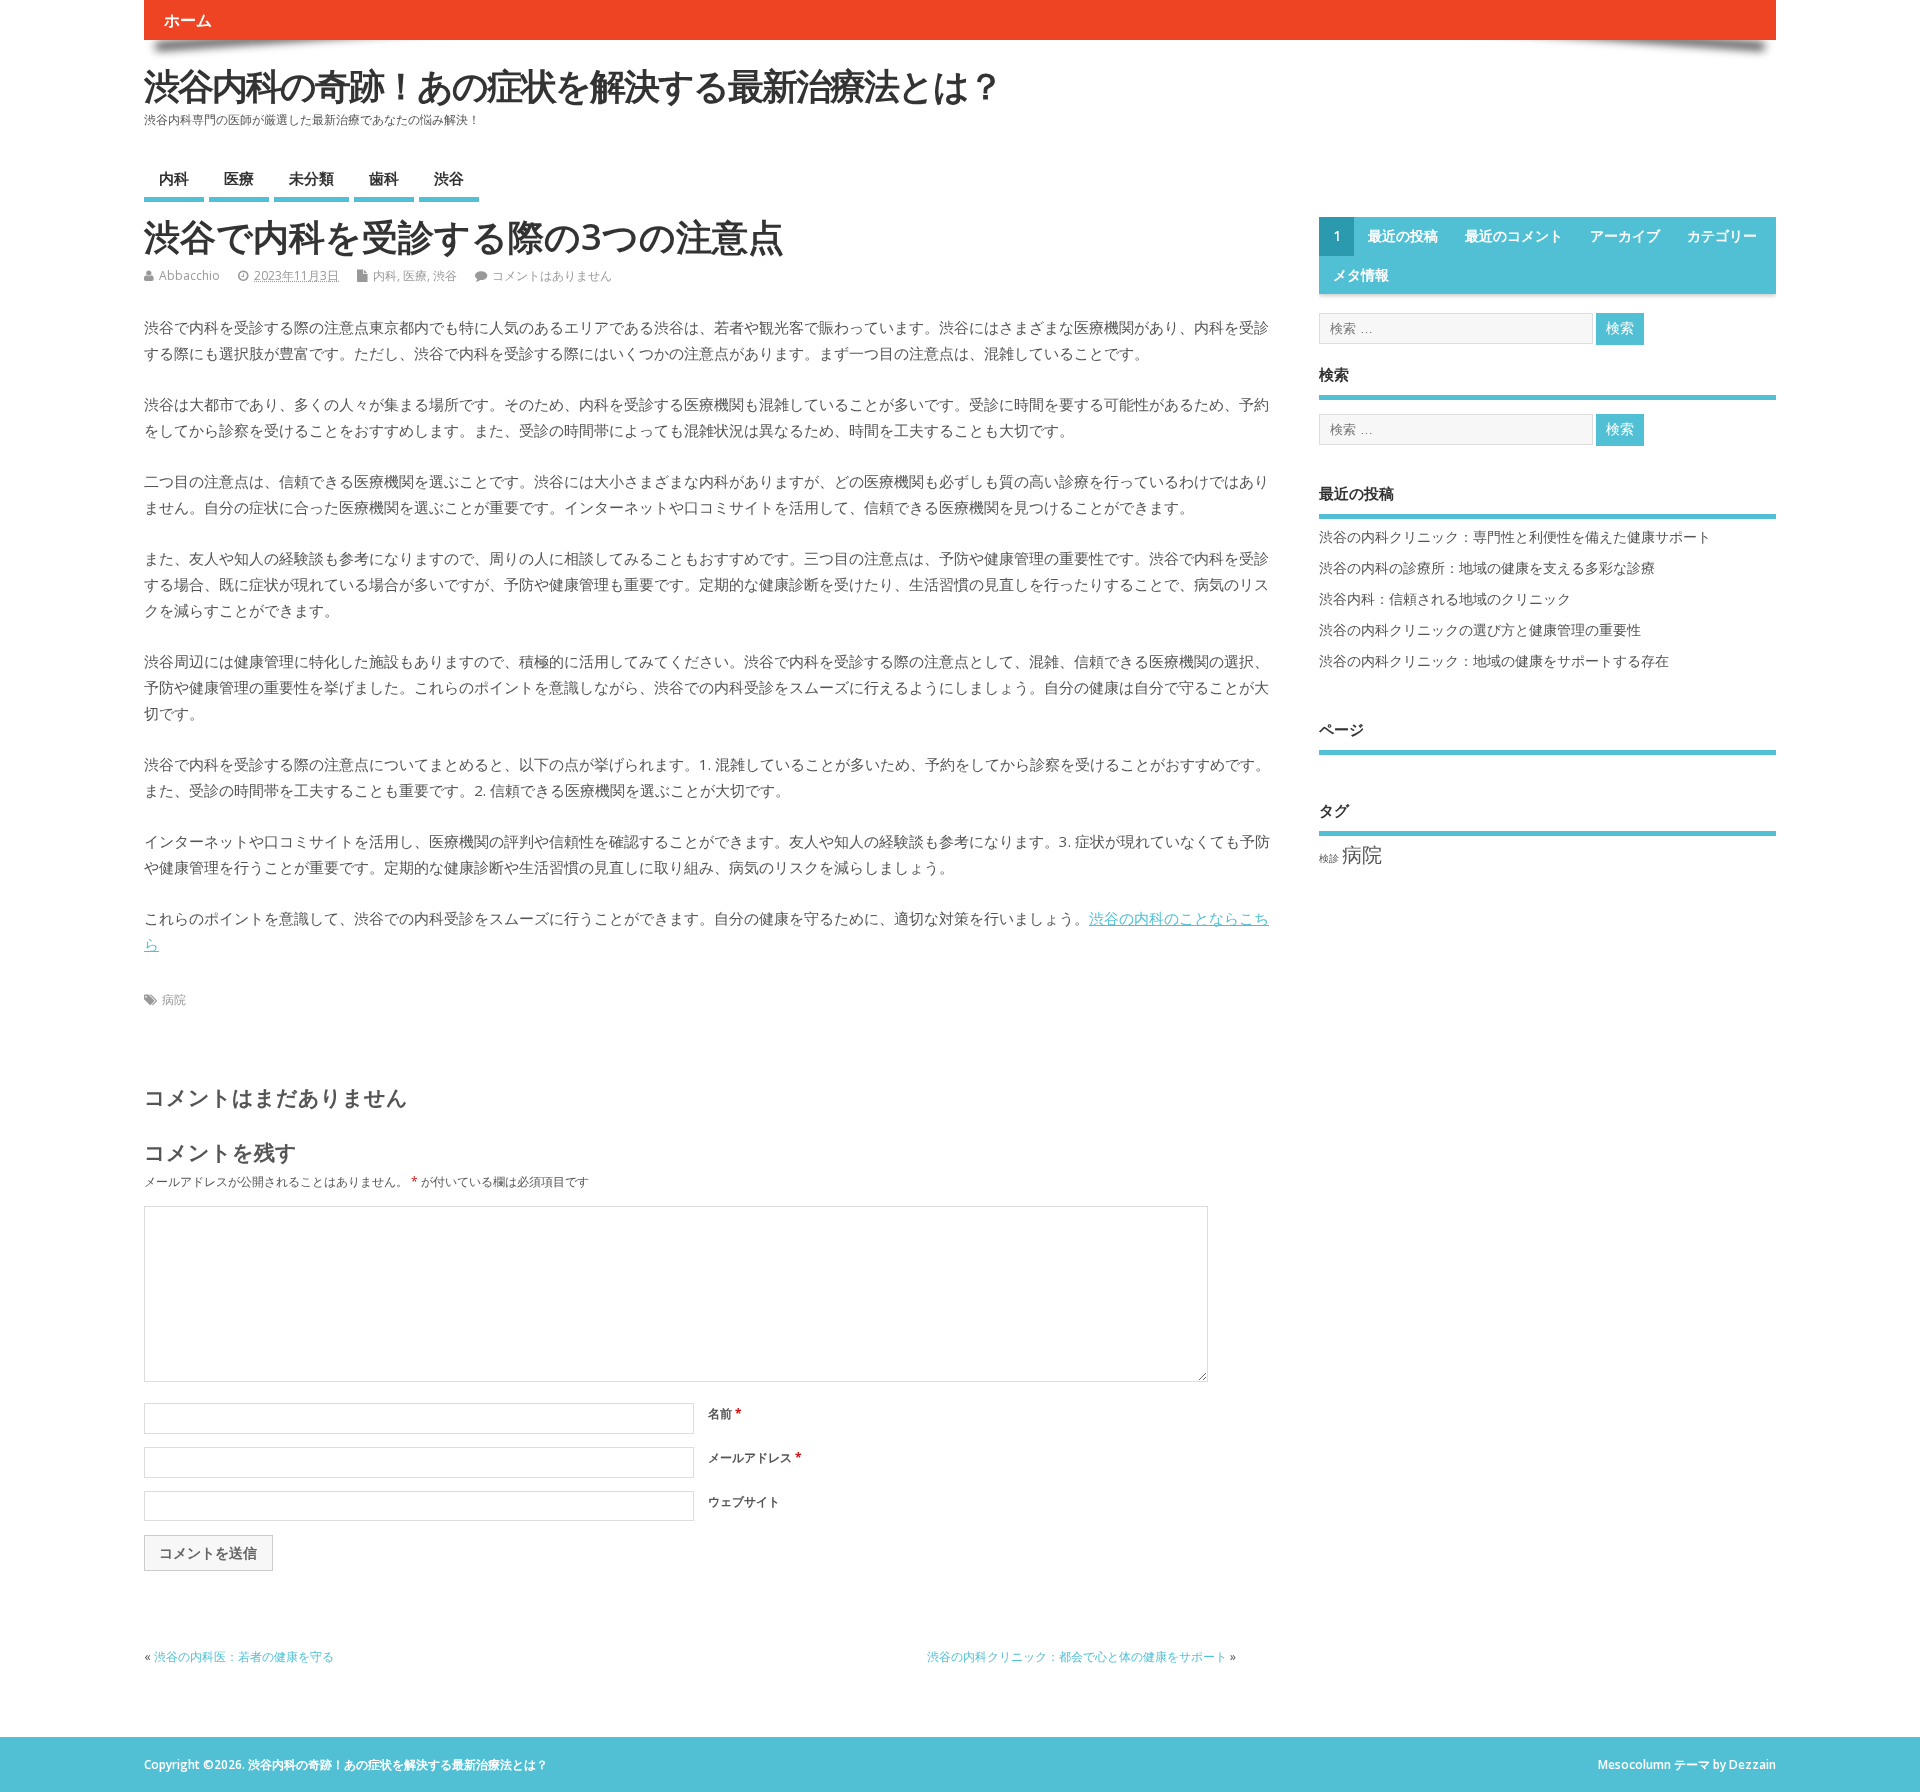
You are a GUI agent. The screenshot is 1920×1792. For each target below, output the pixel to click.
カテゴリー (1722, 236)
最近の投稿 (1403, 236)
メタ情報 (1361, 275)
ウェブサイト (744, 1501)
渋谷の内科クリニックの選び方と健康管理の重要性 (1480, 630)
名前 (725, 1413)
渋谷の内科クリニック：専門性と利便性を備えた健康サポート (1515, 537)
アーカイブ (1625, 236)
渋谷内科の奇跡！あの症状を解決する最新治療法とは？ (573, 85)
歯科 (384, 178)
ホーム (188, 20)
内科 (174, 178)
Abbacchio (189, 275)
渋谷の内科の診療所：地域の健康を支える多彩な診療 (1487, 568)
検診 (1329, 858)
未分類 (311, 178)
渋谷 (449, 178)
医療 (239, 178)
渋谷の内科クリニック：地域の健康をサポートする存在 (1494, 661)
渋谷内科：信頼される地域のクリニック (1445, 599)
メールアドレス (755, 1457)
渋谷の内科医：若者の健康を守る (244, 1656)
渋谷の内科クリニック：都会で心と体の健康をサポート (1077, 1656)
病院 (174, 999)
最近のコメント (1514, 236)
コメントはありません (552, 275)
